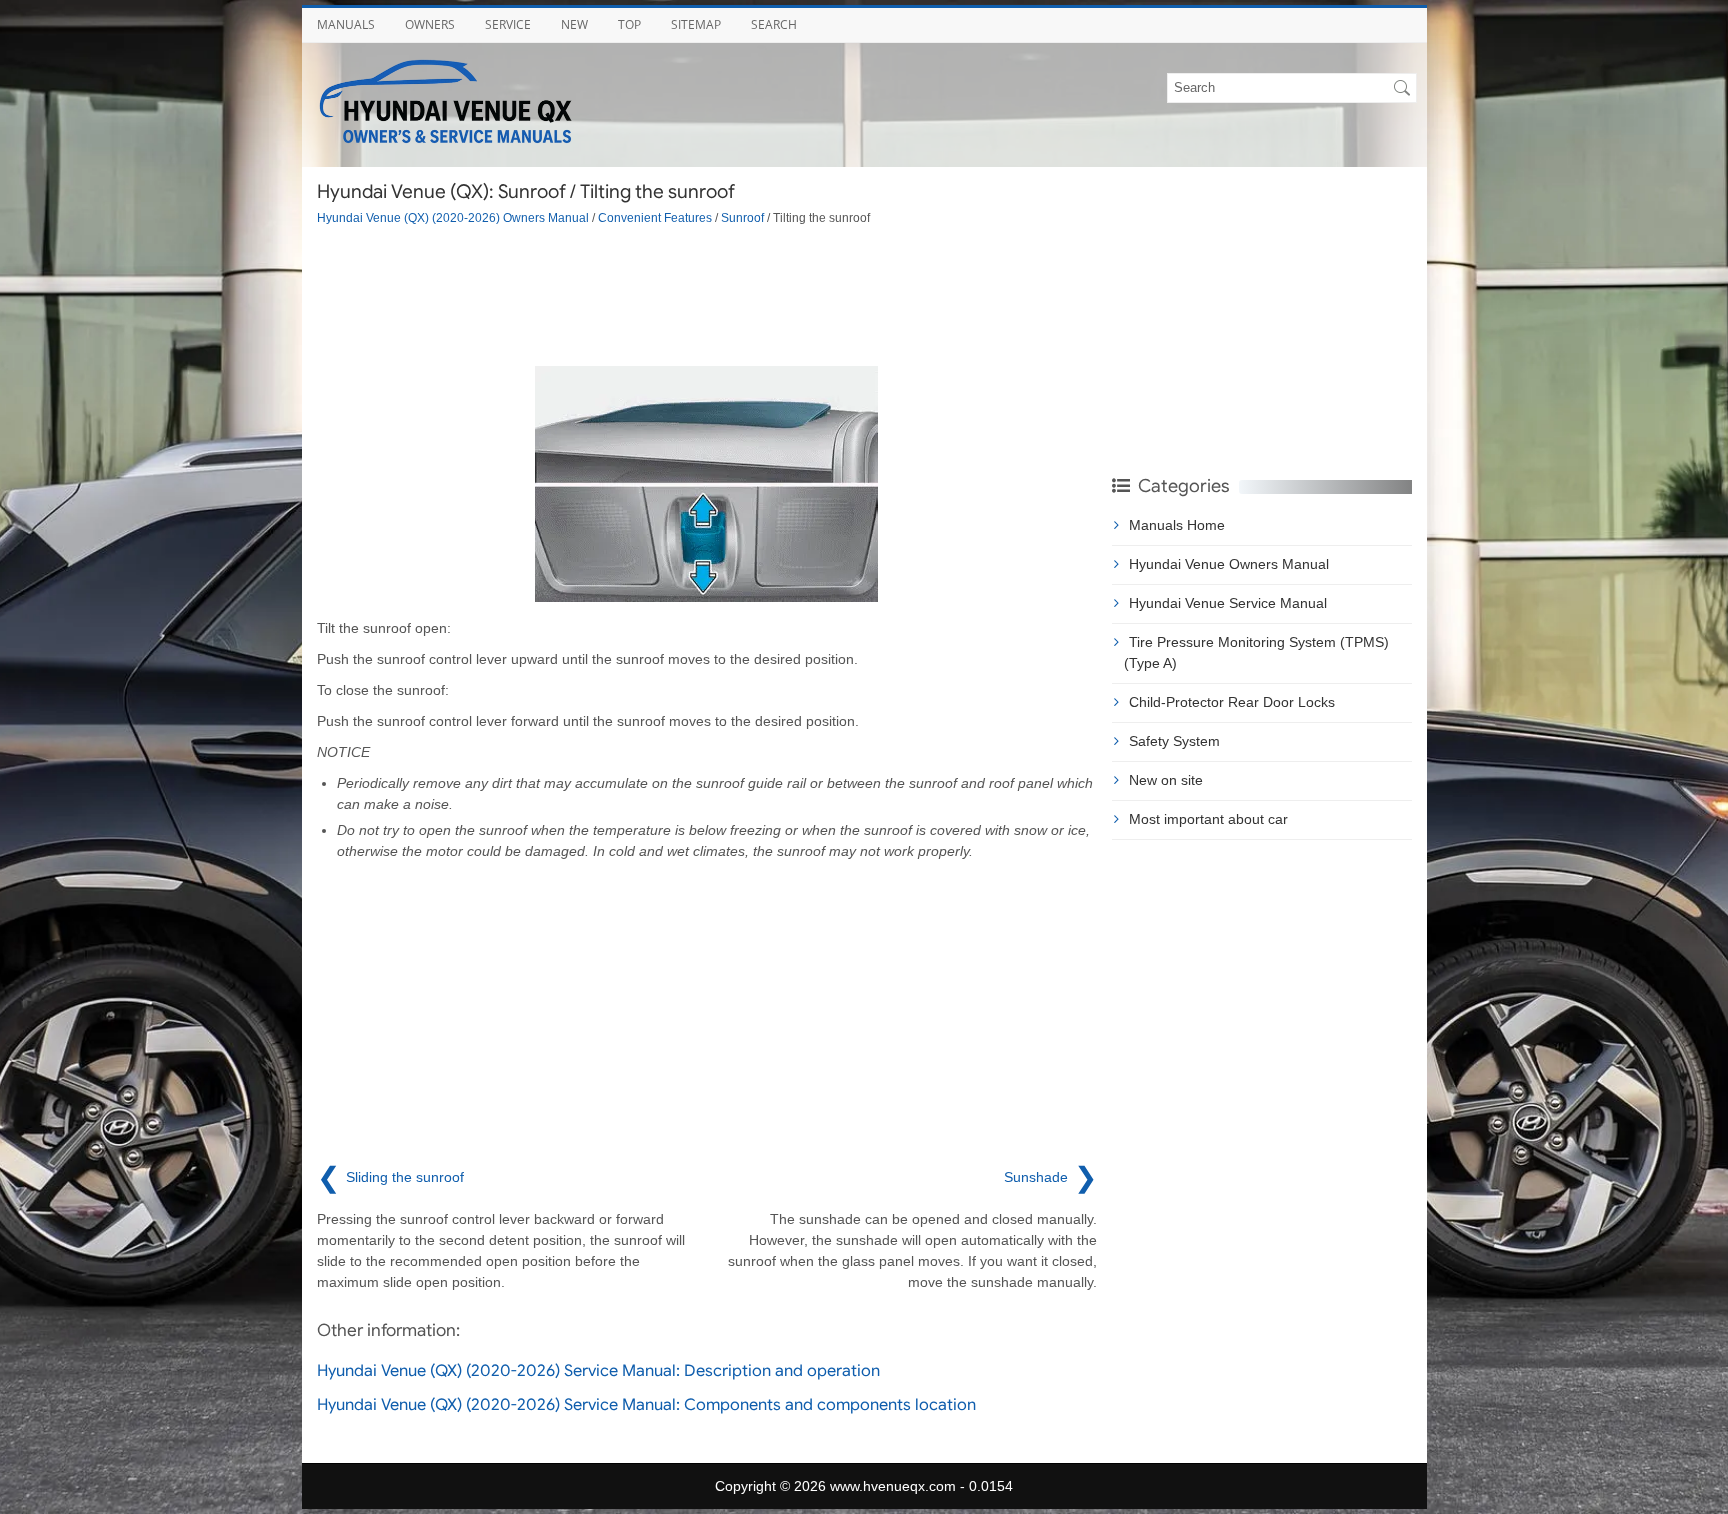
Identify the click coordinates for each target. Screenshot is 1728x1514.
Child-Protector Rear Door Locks (1232, 702)
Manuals (346, 24)
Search (774, 24)
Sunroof (742, 217)
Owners (430, 24)
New (574, 24)
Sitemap (696, 24)
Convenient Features (655, 217)
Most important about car (1208, 819)
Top (629, 24)
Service (508, 24)
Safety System (1174, 741)
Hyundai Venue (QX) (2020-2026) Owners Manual (453, 217)
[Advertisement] (707, 296)
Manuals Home (1177, 525)
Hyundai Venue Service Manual (1228, 603)
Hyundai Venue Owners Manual (1229, 564)
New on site (1166, 780)
